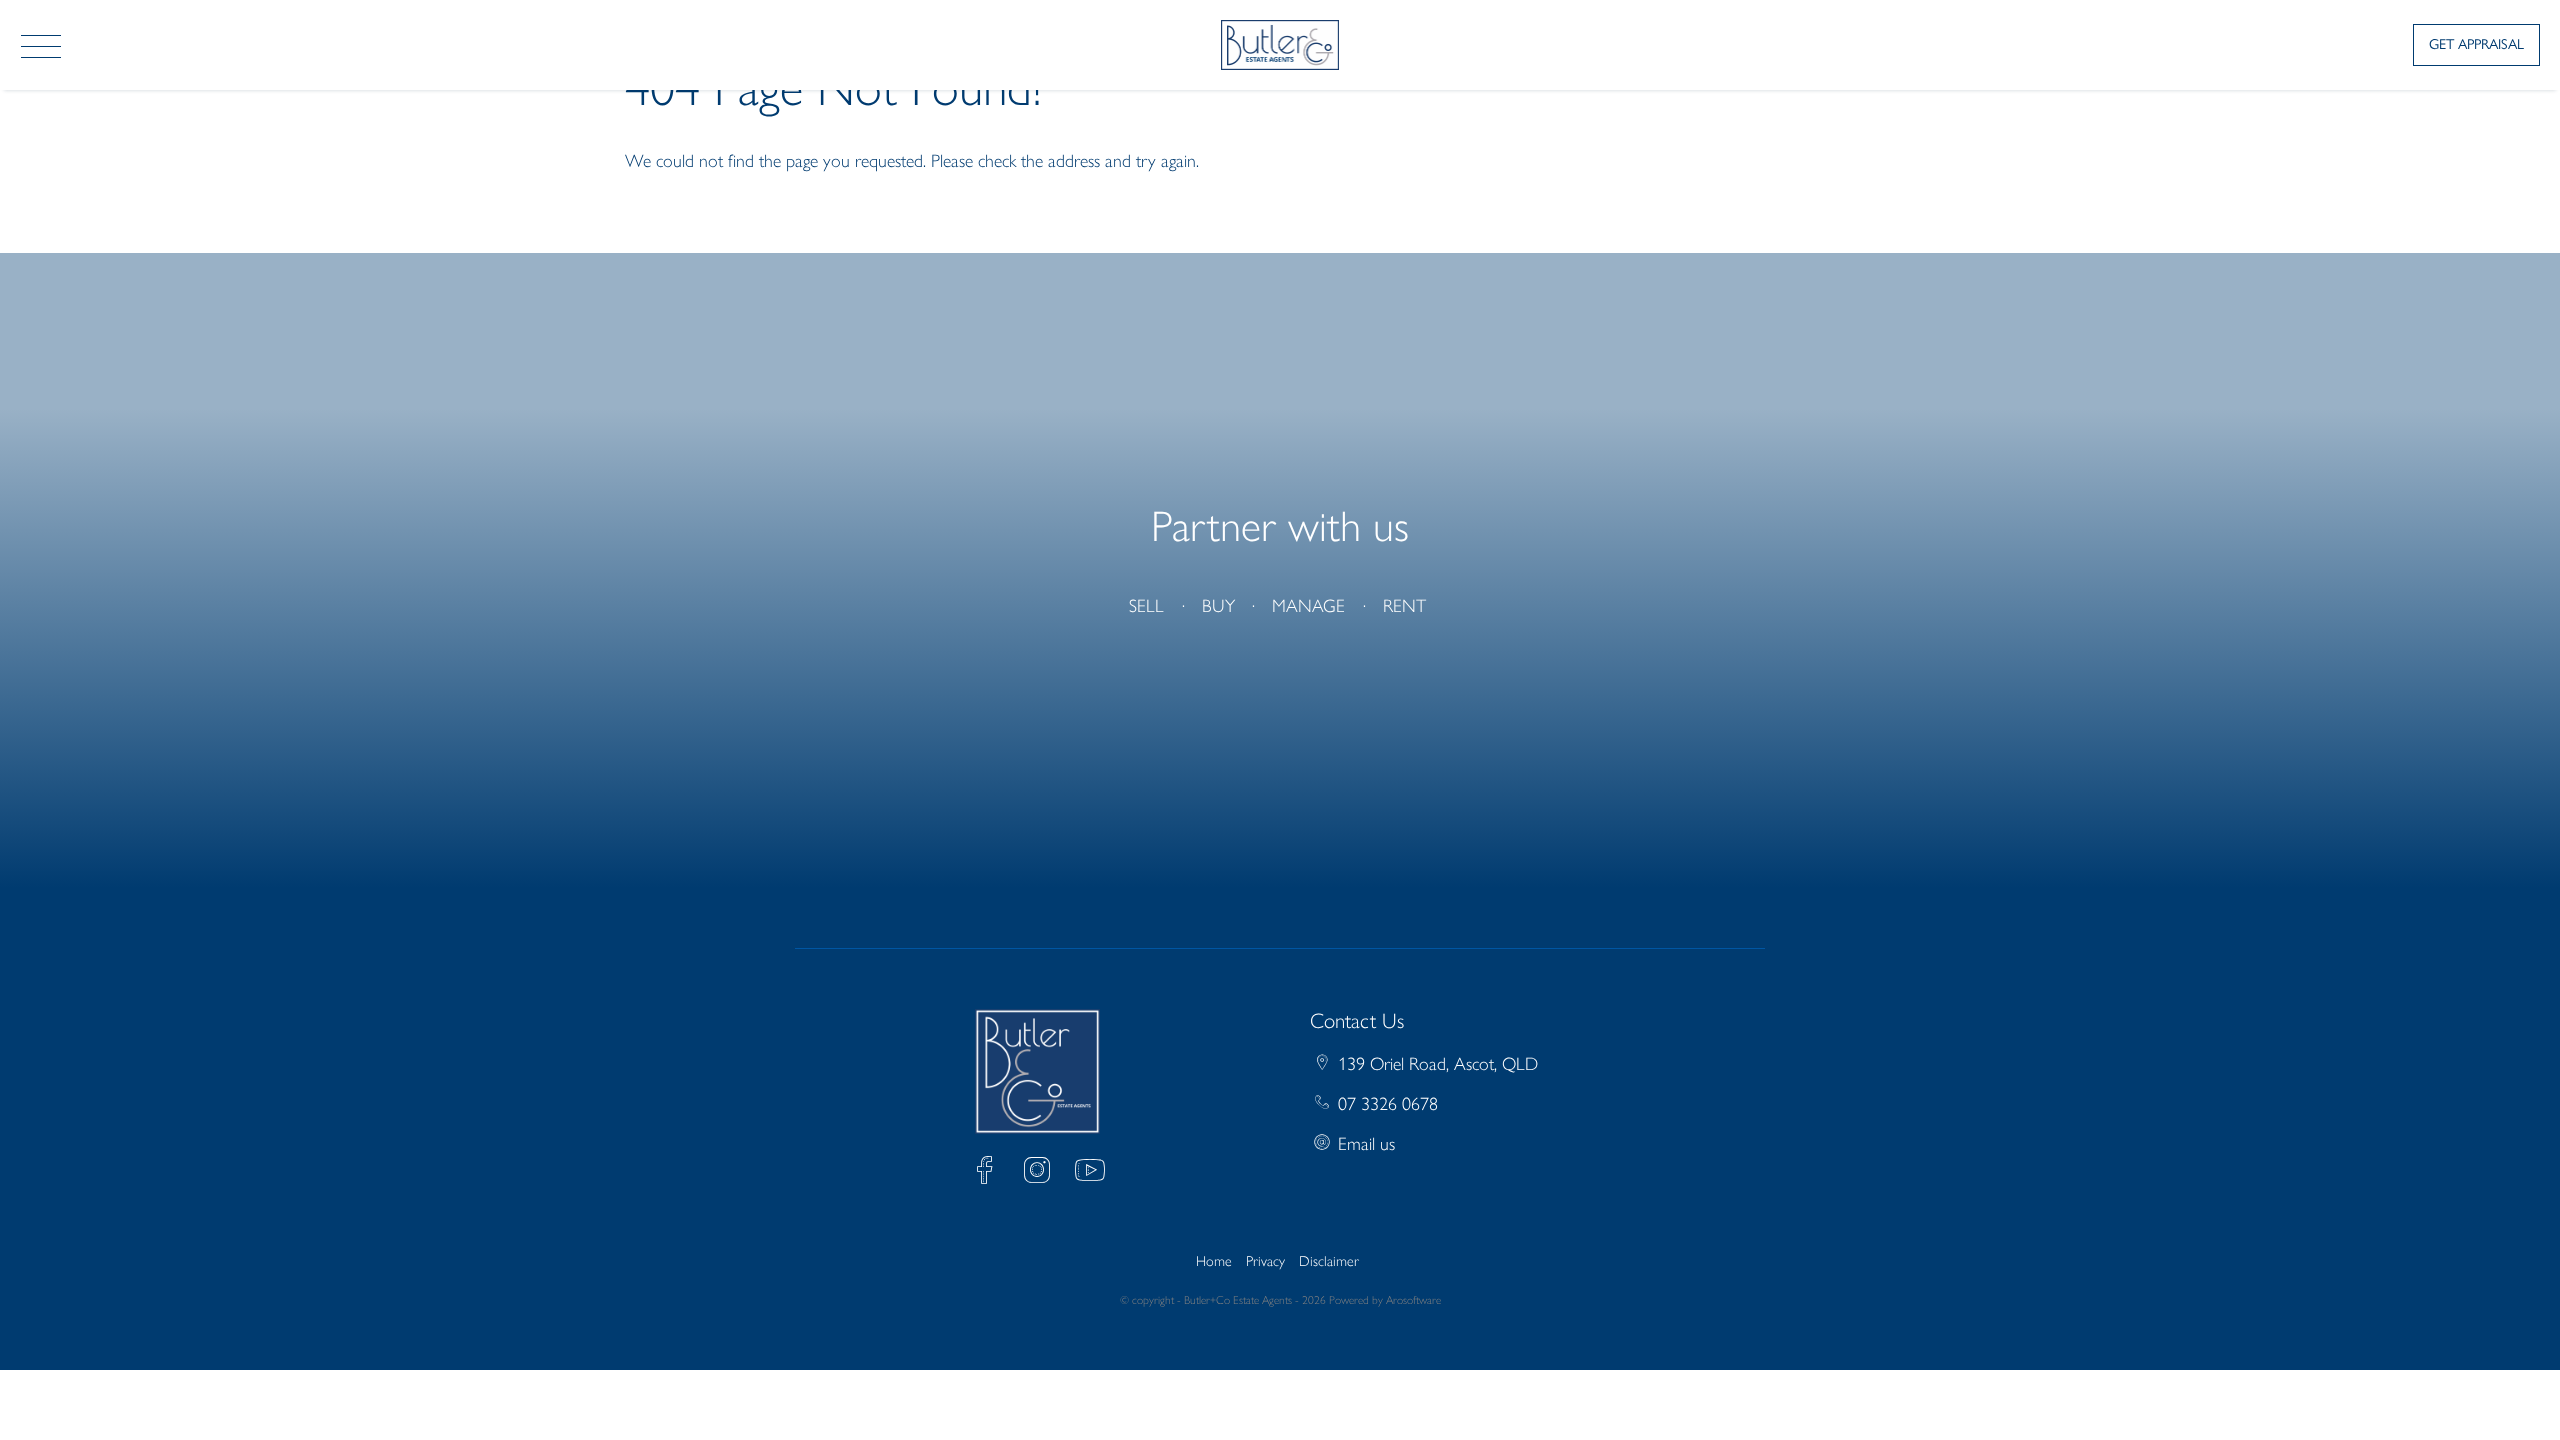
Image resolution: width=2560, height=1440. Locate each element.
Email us (1366, 1144)
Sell (1146, 606)
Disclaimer (1329, 1261)
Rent (1404, 606)
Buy (1218, 606)
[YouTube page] (1090, 1173)
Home (1214, 1261)
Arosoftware (1413, 1300)
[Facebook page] (989, 1173)
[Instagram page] (1042, 1173)
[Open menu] (41, 46)
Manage (1308, 606)
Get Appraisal (2476, 44)
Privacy (1265, 1261)
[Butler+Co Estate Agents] (1280, 43)
